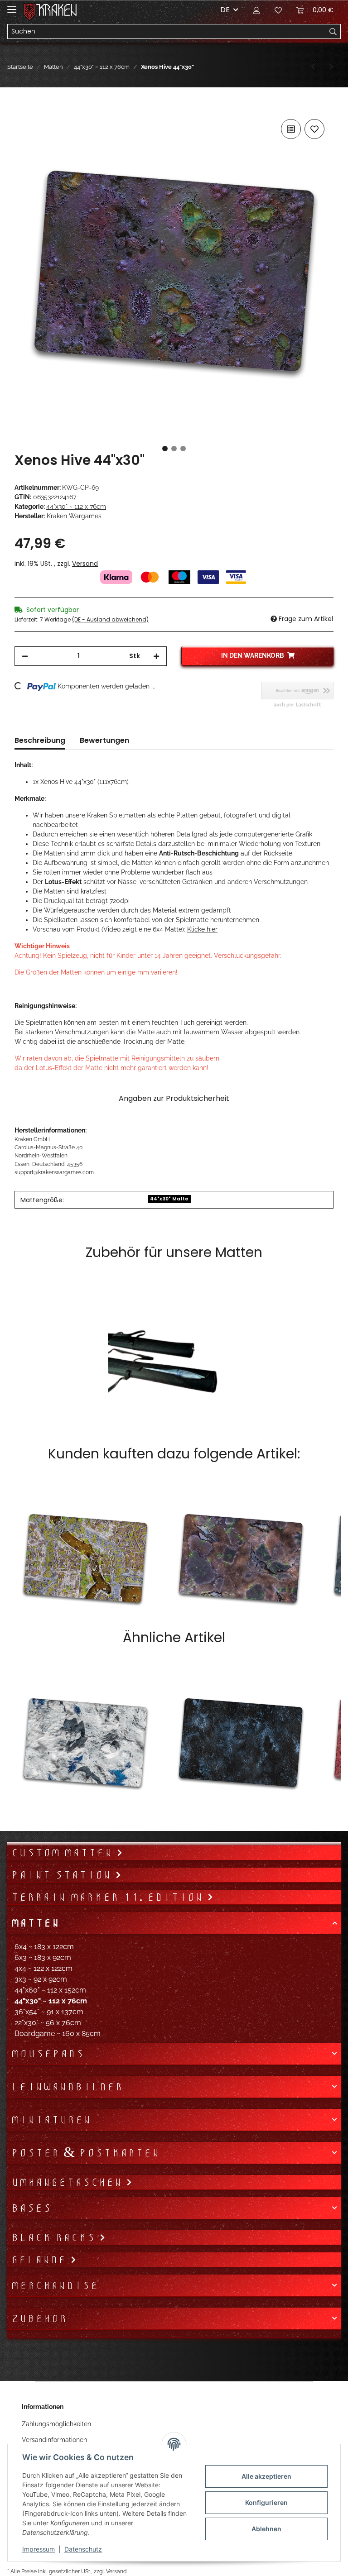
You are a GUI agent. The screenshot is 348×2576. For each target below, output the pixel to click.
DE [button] (225, 10)
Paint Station (63, 1875)
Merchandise (55, 2285)
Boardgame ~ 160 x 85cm (58, 2034)
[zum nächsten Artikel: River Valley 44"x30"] (331, 67)
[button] (256, 10)
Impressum (39, 2549)
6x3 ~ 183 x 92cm (43, 1957)
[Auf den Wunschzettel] (314, 129)
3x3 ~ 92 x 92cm (41, 1979)
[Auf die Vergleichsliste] (291, 129)
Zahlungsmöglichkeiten (56, 2424)
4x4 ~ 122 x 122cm (43, 1968)
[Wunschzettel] (278, 10)
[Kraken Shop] (57, 10)
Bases (31, 2208)
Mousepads (47, 2054)
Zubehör (39, 2318)
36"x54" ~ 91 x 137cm (49, 2012)
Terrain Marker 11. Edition (109, 1897)
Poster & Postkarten (85, 2153)
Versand (85, 564)
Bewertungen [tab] (104, 740)
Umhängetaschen (68, 2182)
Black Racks (55, 2237)
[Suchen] (333, 32)
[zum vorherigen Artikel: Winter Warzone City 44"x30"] (313, 67)
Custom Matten (64, 1853)
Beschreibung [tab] (40, 740)
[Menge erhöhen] (156, 656)
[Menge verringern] (25, 656)
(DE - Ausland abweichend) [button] (110, 619)
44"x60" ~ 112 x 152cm (50, 1990)
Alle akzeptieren (266, 2476)
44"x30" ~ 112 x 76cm (76, 507)
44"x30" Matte (169, 1199)
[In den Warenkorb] (22, 107)
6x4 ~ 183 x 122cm (44, 1947)
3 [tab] (183, 449)
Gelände (41, 2260)
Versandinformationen (54, 2440)
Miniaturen (51, 2120)
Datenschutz (83, 2549)
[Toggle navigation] (12, 6)
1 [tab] (165, 449)
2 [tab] (174, 449)
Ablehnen (266, 2529)
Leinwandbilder (67, 2087)
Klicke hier (202, 929)
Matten (35, 1923)
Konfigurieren (266, 2502)
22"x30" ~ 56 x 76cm (48, 2023)
